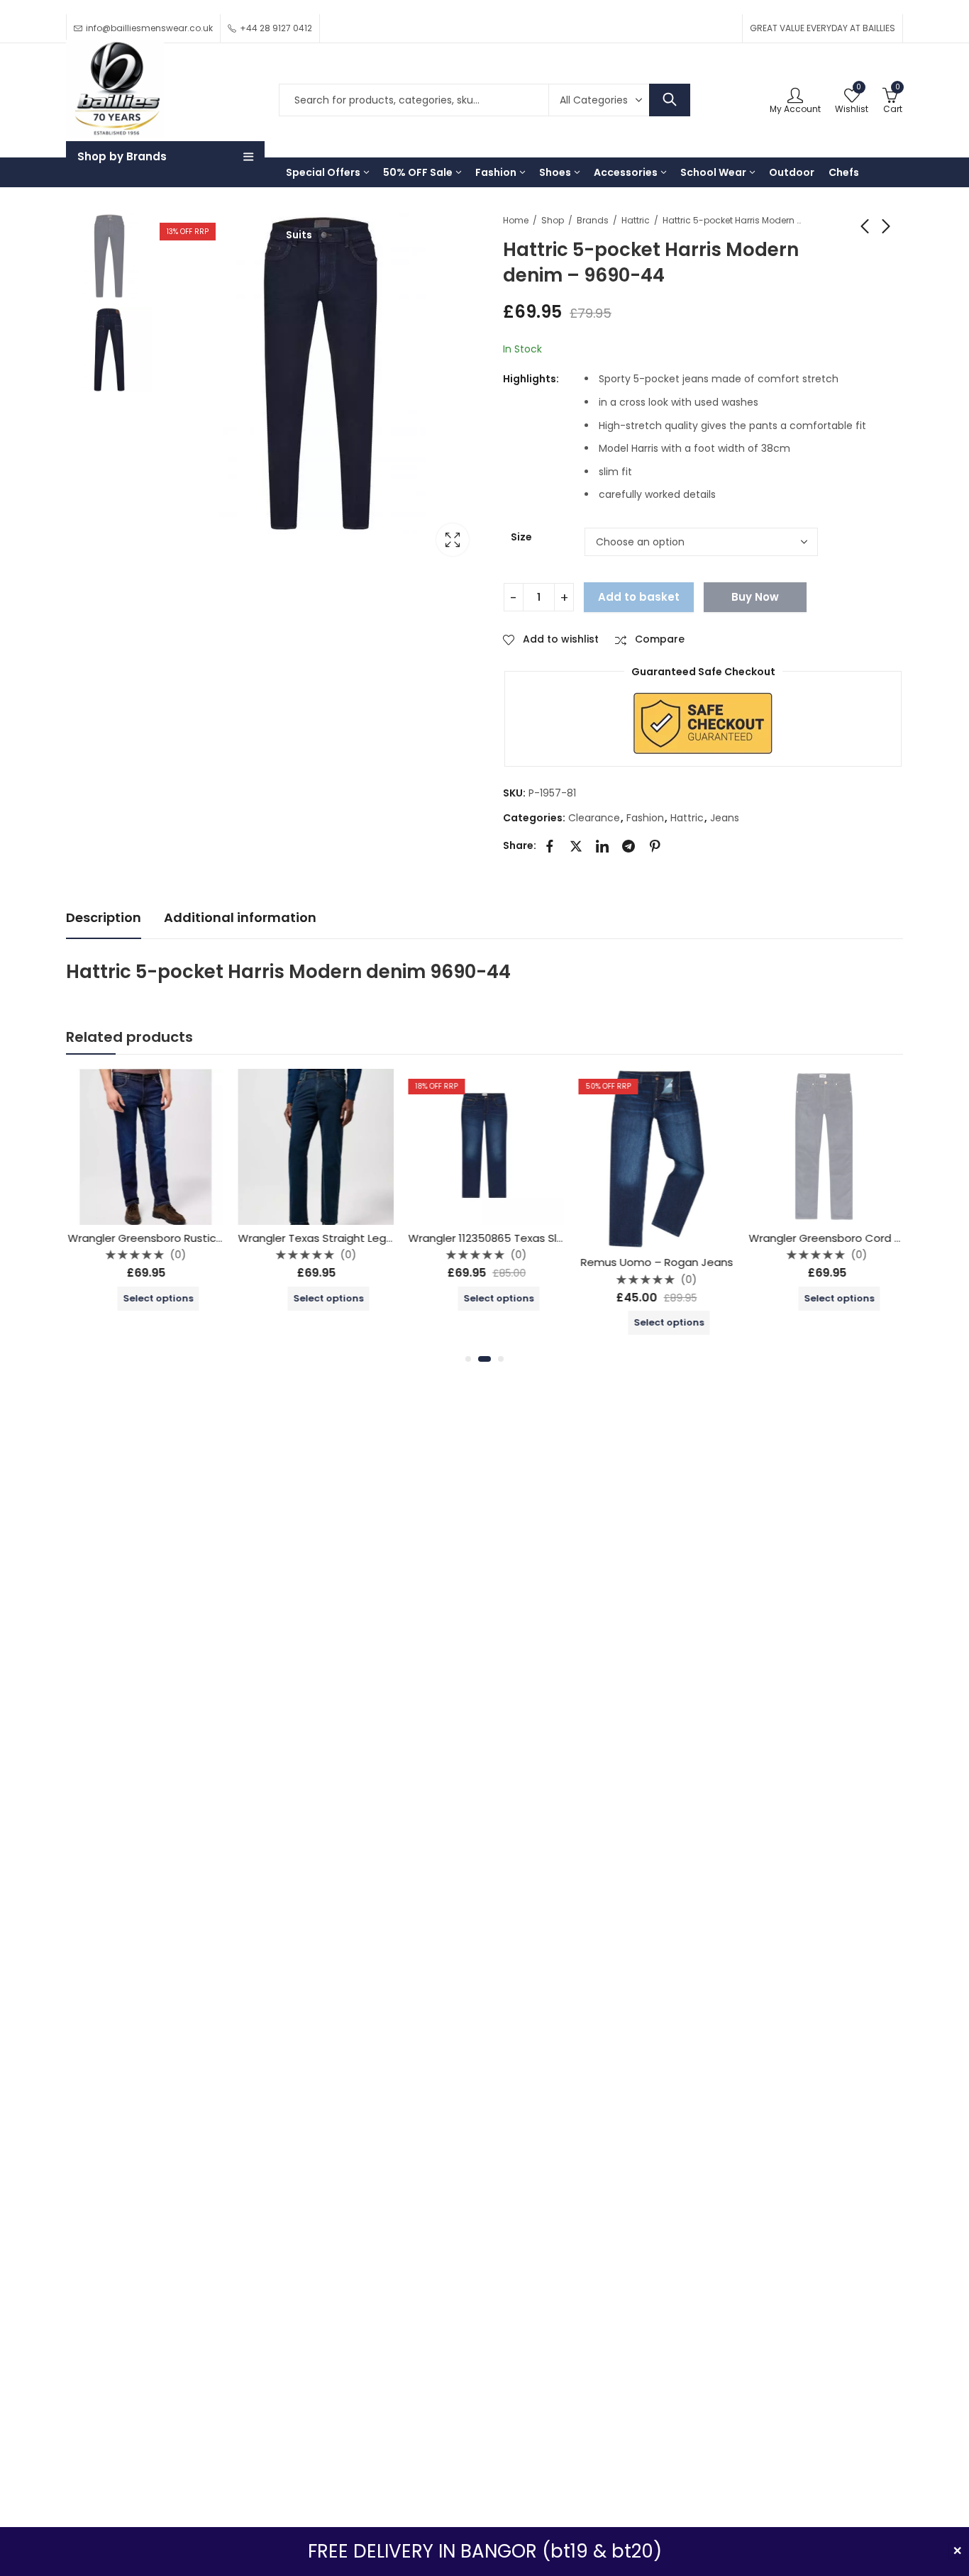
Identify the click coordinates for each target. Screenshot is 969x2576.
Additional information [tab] (240, 917)
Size (521, 537)
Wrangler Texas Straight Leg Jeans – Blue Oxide (361, 1238)
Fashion (645, 818)
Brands (593, 220)
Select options (156, 1298)
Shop (553, 220)
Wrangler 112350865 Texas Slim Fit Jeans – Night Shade (550, 1238)
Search (670, 100)
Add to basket (639, 597)
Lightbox (453, 540)
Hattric (636, 220)
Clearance (594, 818)
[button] (468, 1359)
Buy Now (755, 597)
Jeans (725, 818)
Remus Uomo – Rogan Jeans (655, 1262)
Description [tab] (104, 917)
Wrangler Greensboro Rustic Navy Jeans (172, 1238)
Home (516, 220)
